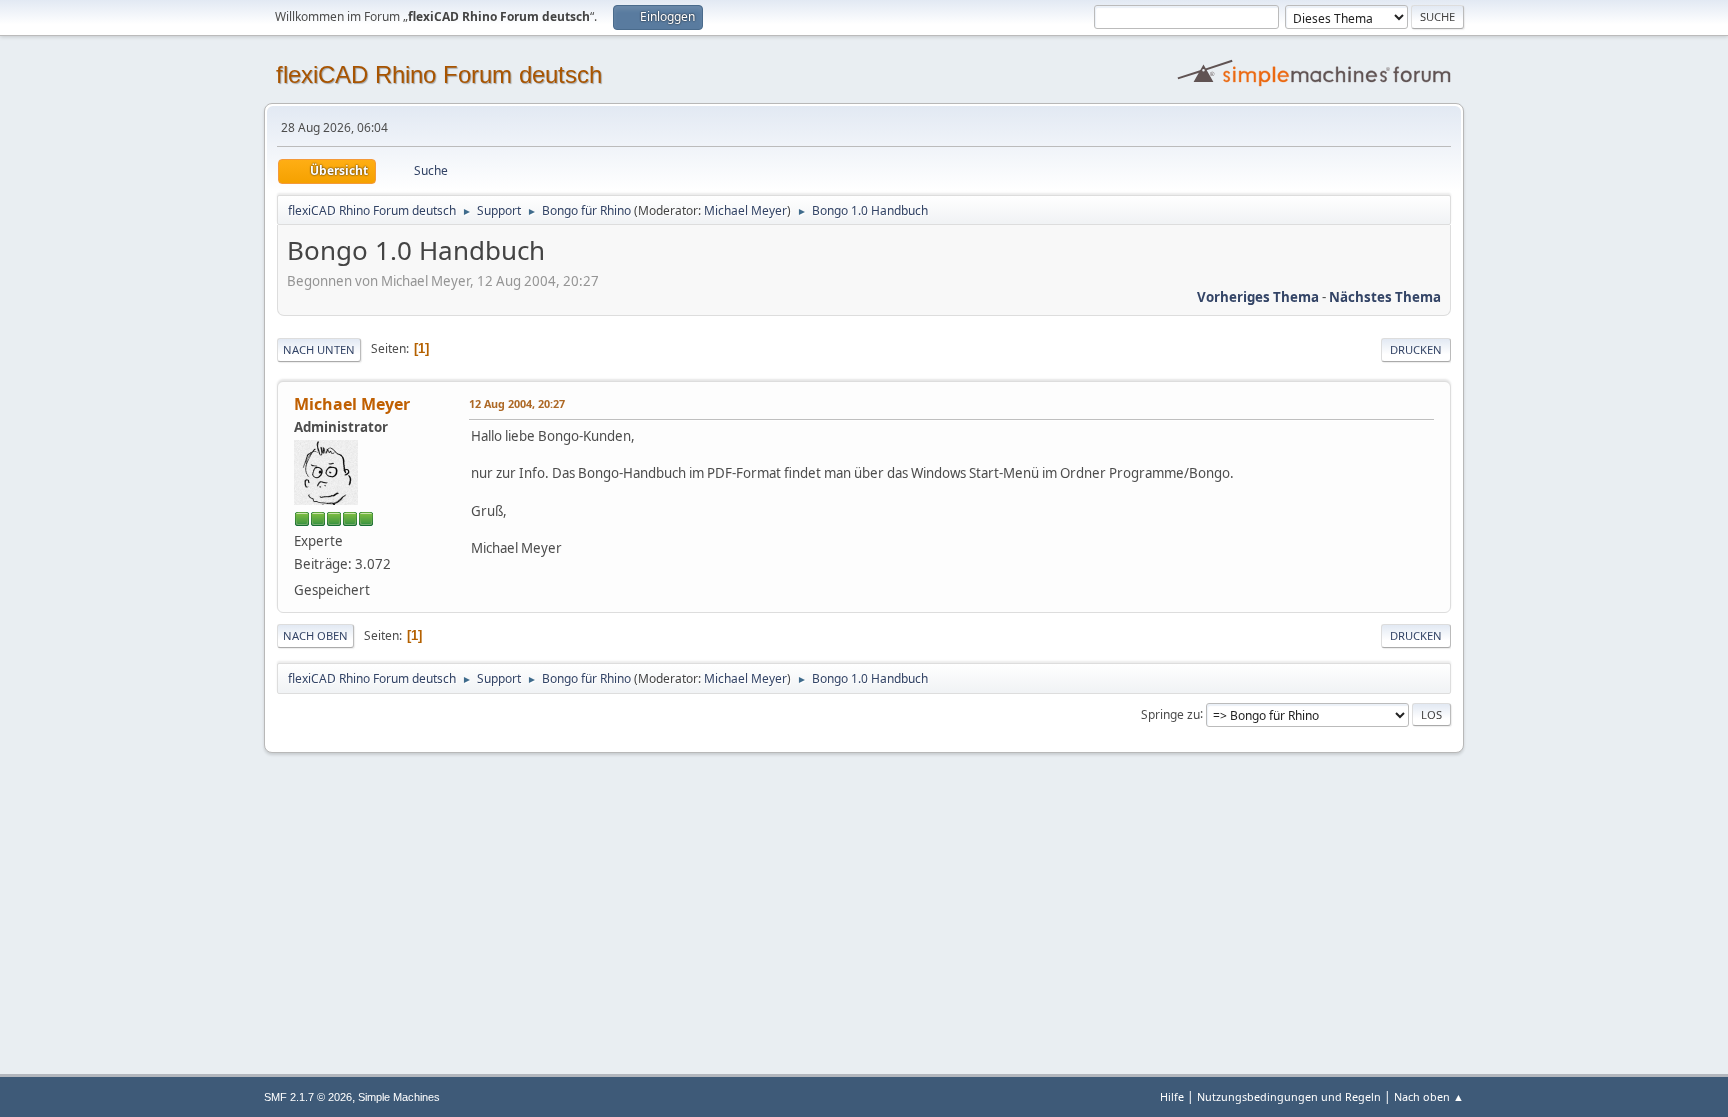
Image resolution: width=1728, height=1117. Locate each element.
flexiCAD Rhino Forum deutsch (439, 74)
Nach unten (319, 349)
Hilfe (1172, 1096)
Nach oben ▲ (1429, 1096)
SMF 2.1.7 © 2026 (308, 1097)
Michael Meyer (745, 210)
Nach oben (315, 635)
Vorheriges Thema (1258, 297)
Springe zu (1170, 713)
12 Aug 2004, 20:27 (517, 403)
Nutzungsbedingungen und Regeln (1289, 1096)
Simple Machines (399, 1097)
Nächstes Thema (1385, 297)
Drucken (1416, 349)
